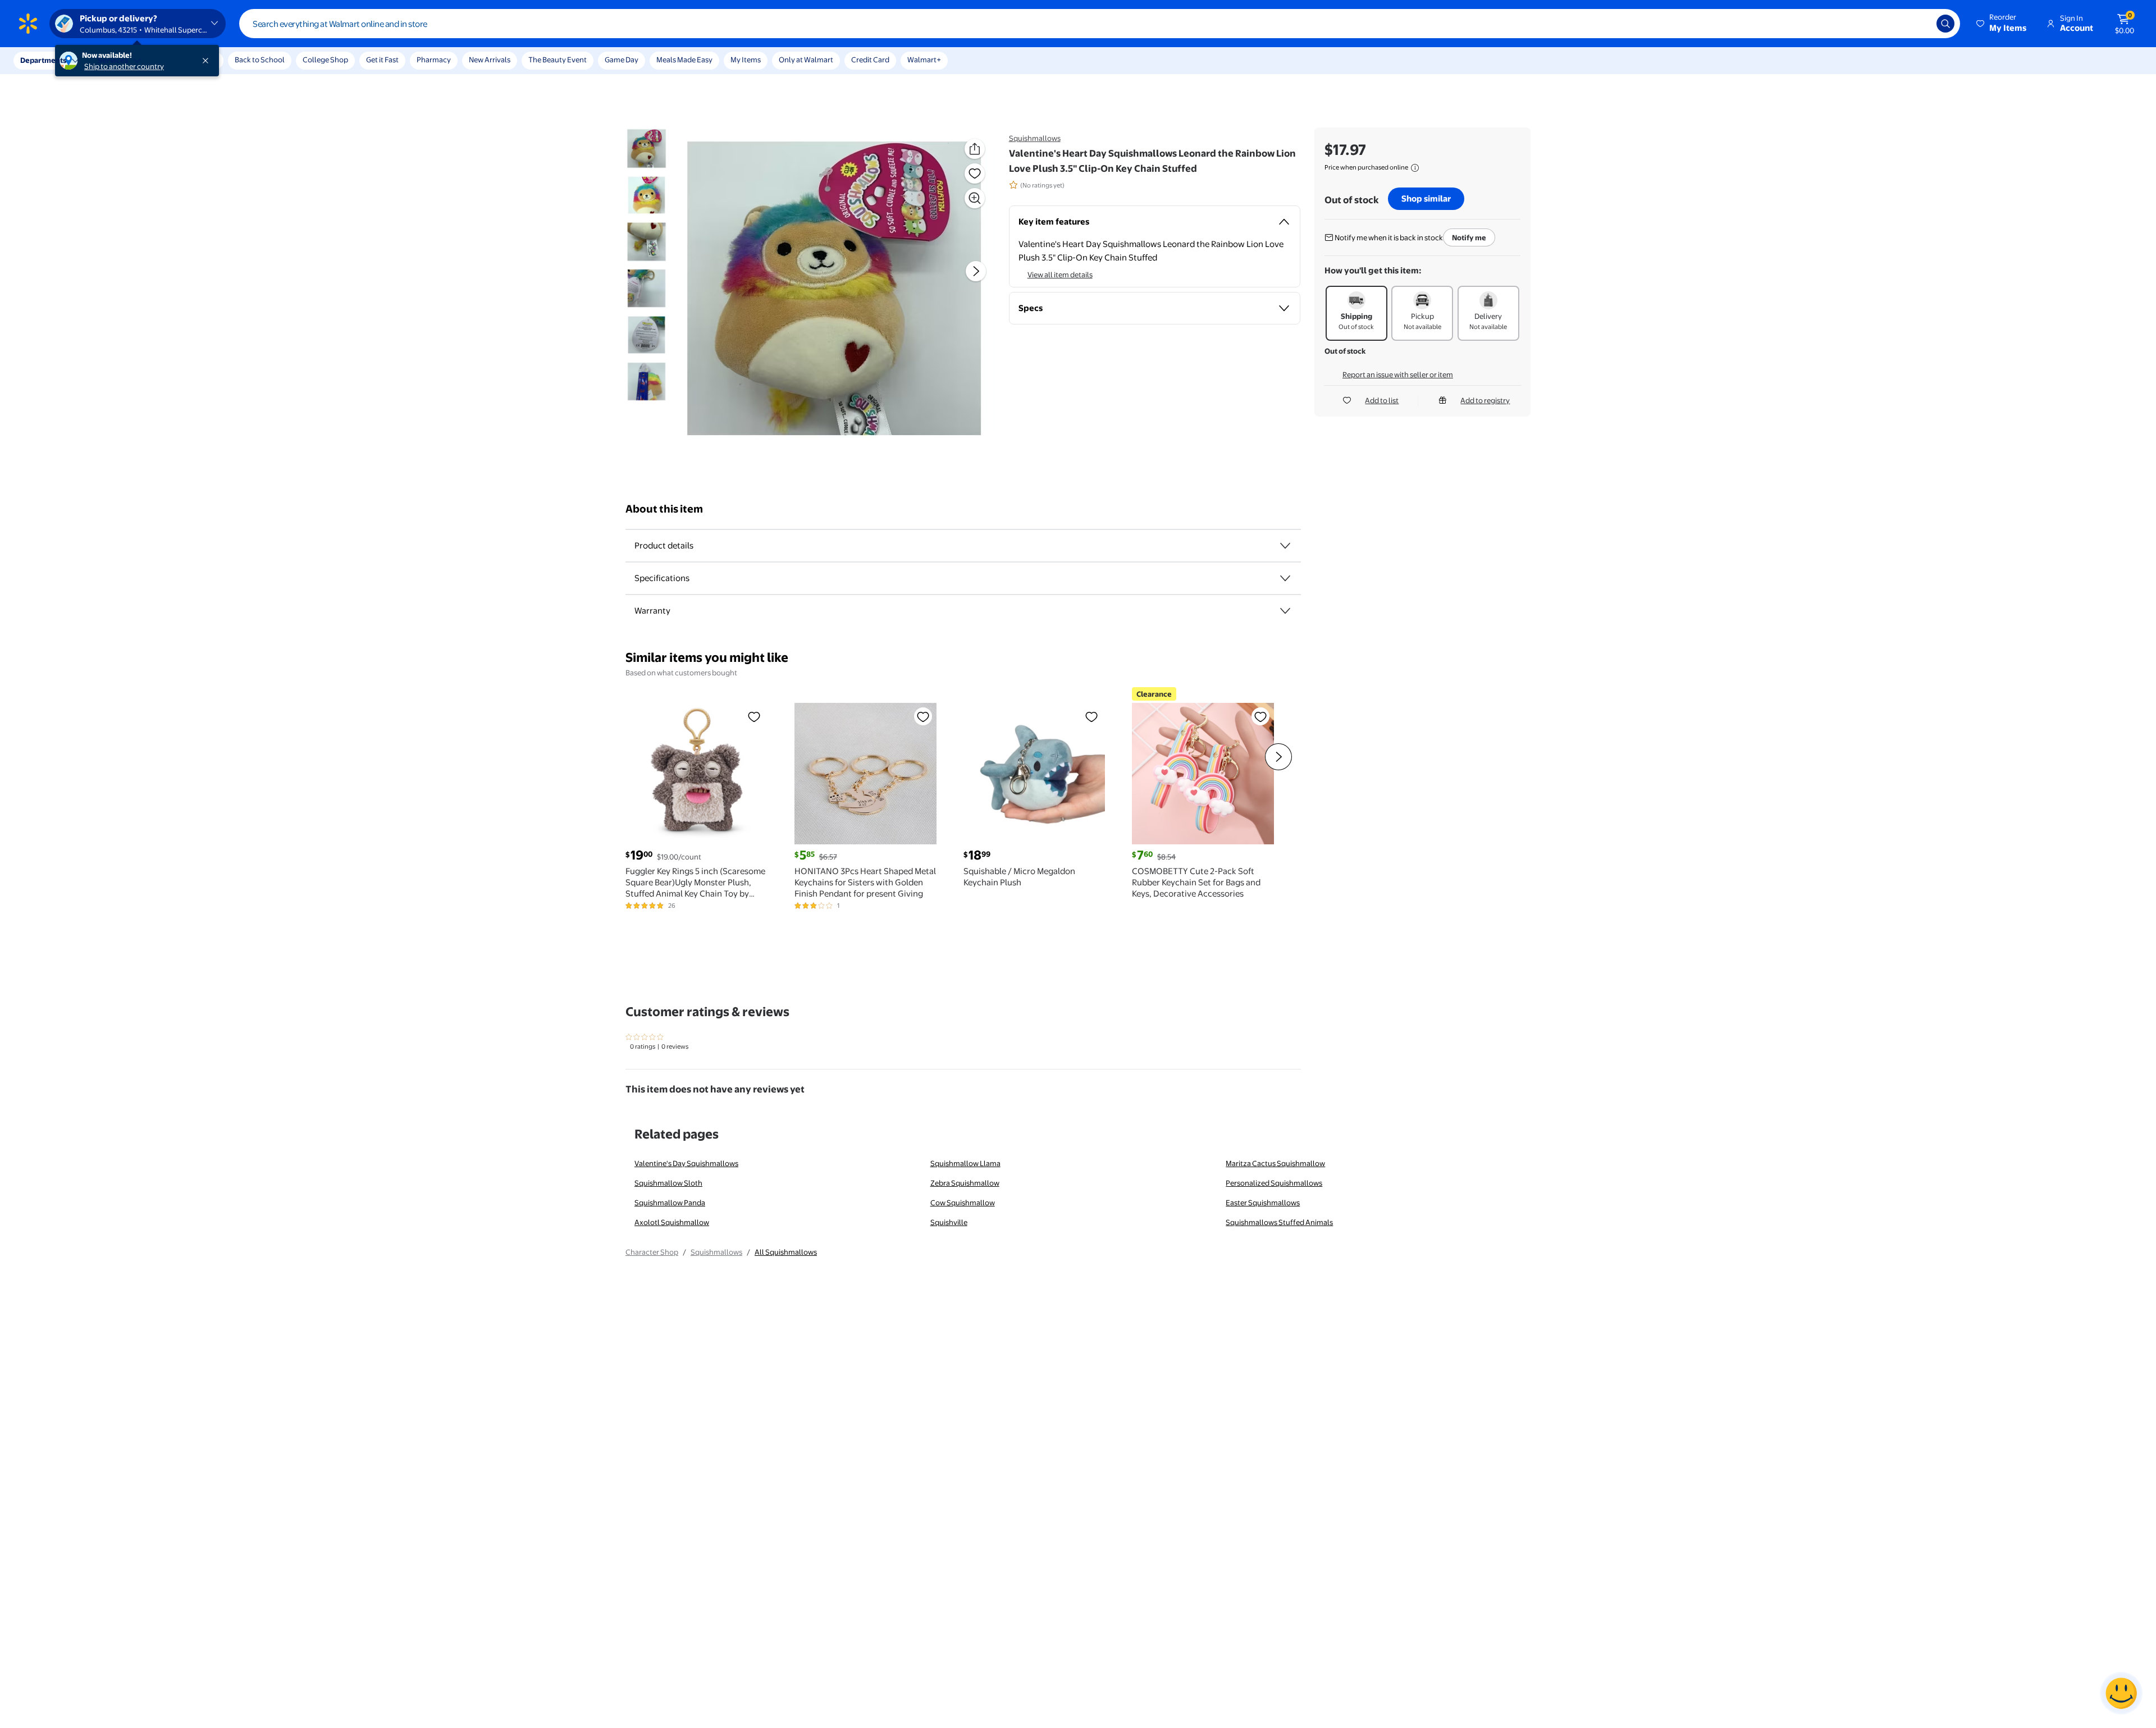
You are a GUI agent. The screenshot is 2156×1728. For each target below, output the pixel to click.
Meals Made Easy (684, 60)
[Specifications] (1285, 578)
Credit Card (870, 60)
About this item (664, 509)
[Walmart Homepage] (28, 24)
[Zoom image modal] (975, 198)
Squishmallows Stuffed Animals (1279, 1222)
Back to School (260, 60)
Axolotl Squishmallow (672, 1222)
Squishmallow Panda (670, 1203)
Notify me (1469, 237)
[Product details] (1285, 546)
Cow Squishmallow (963, 1203)
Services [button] (113, 60)
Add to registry (1485, 400)
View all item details (1060, 275)
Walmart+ (924, 60)
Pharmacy (434, 60)
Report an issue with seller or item (1398, 374)
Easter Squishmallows (1263, 1203)
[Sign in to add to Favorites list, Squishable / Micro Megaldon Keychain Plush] (1091, 716)
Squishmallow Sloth (668, 1183)
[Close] (208, 61)
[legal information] (1415, 168)
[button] (2002, 24)
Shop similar (1426, 198)
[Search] (1945, 24)
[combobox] (1100, 24)
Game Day (622, 60)
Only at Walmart (806, 60)
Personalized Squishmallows (1274, 1183)
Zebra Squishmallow (965, 1183)
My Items (746, 60)
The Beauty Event (558, 60)
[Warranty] (1285, 611)
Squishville (949, 1222)
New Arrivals (490, 60)
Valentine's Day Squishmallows (686, 1163)
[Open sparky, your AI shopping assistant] (2121, 1693)
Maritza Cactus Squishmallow (1275, 1163)
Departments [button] (43, 60)
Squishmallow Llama (965, 1163)
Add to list (1382, 400)
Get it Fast (382, 60)
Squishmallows (1035, 138)
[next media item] (976, 271)
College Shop (325, 60)
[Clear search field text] (1920, 24)
